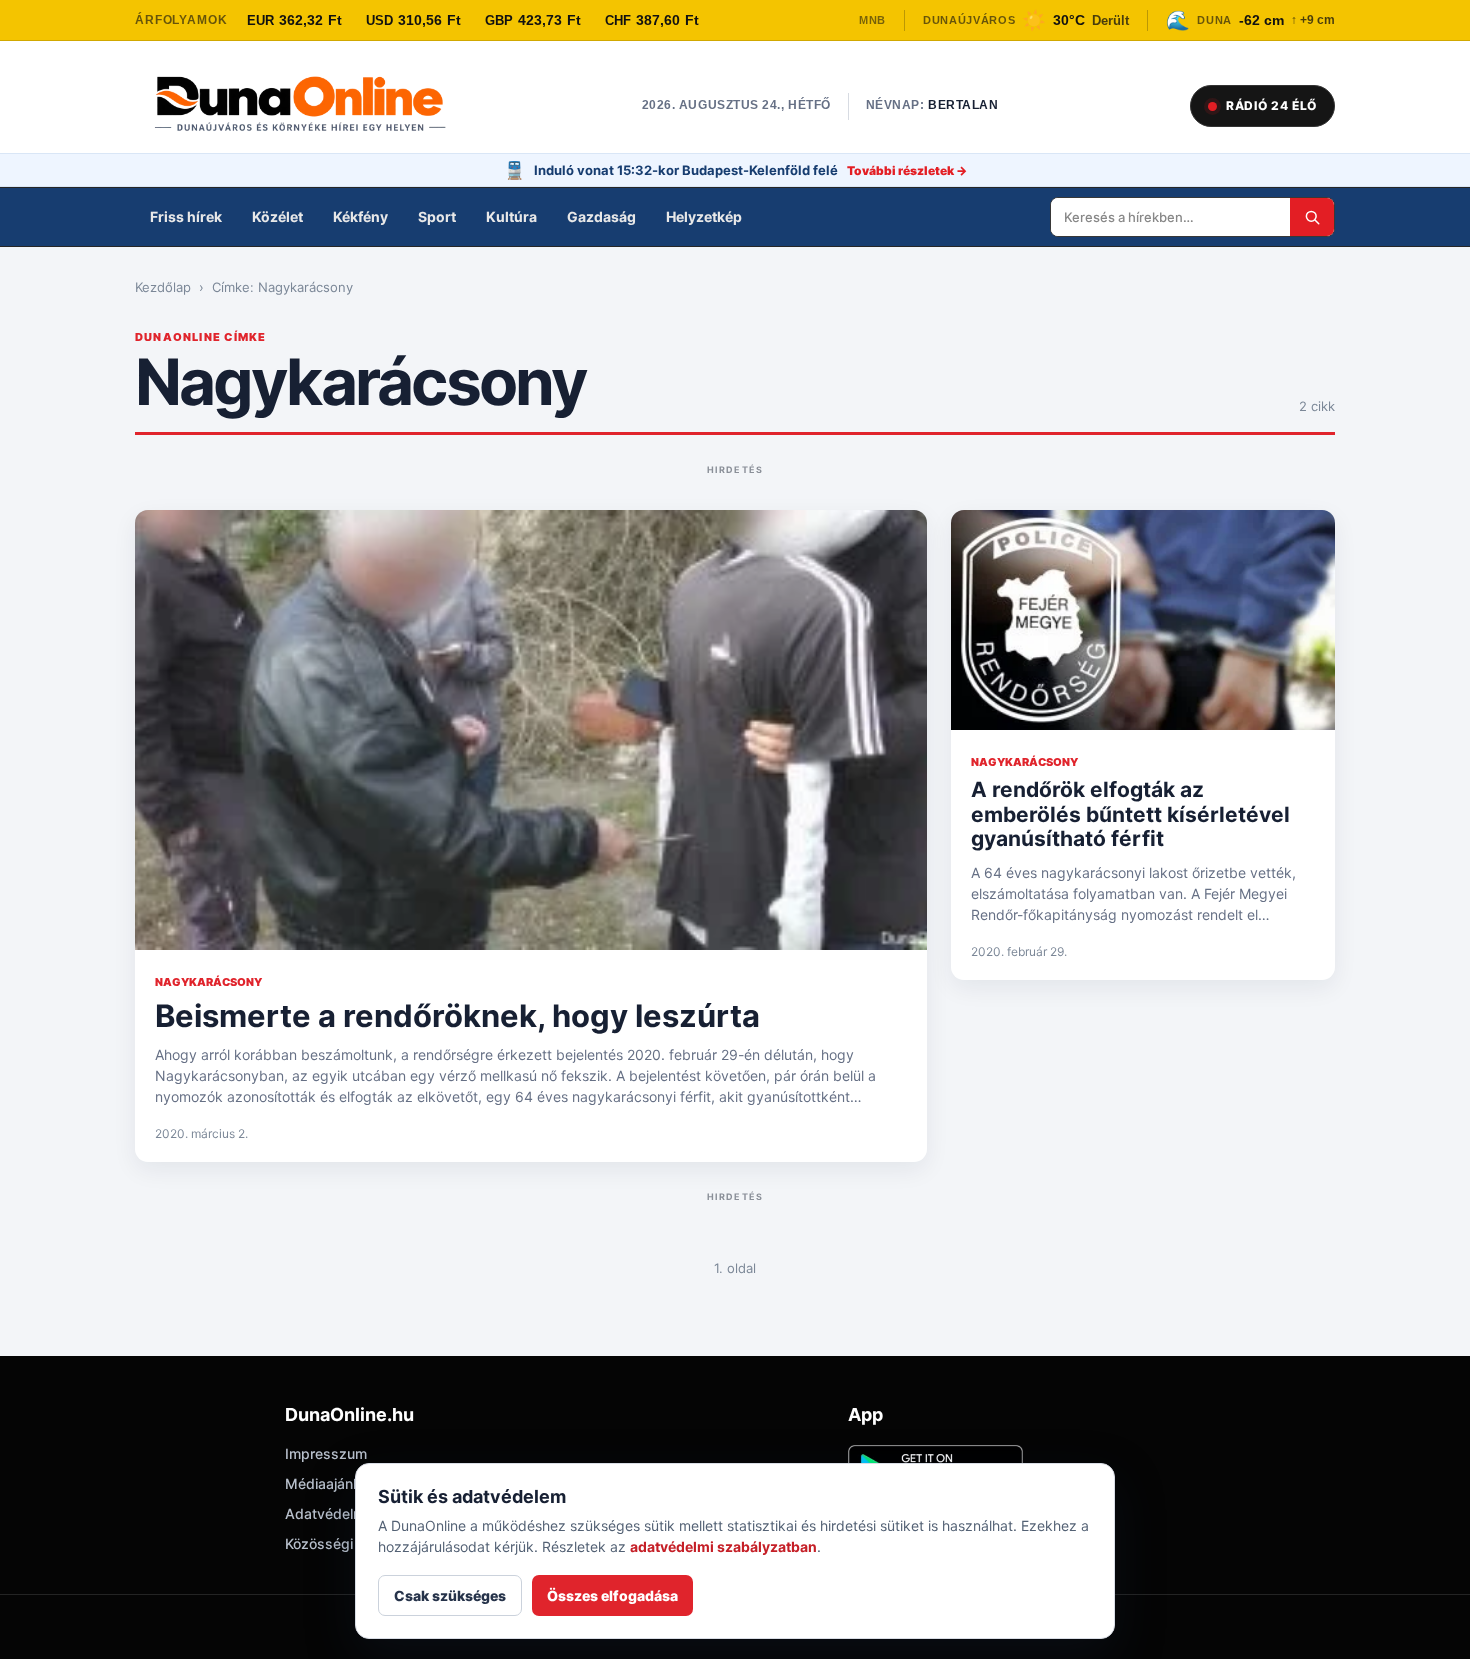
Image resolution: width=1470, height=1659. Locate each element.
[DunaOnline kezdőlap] (310, 106)
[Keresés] (1312, 217)
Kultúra (511, 216)
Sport (437, 216)
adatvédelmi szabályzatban (723, 1546)
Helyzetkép (704, 216)
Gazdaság (601, 216)
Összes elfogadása (612, 1595)
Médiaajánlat (327, 1483)
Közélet (277, 216)
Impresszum (326, 1453)
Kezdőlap (163, 287)
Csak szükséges (450, 1595)
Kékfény (360, 216)
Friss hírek (186, 216)
